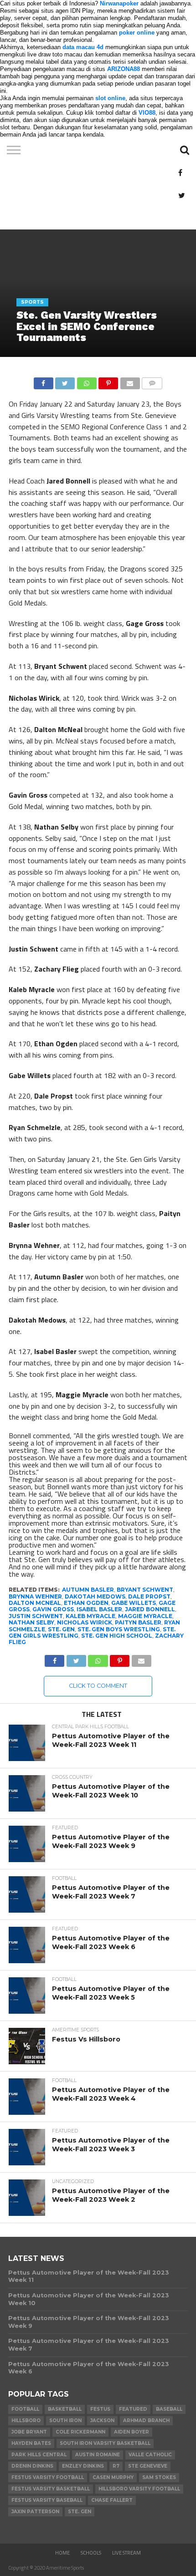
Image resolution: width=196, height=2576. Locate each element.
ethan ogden (86, 1603)
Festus (100, 2409)
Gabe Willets (134, 1603)
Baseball (169, 2409)
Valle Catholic (150, 2455)
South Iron (65, 2421)
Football (25, 2409)
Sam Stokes (159, 2477)
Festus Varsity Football (48, 2477)
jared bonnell (150, 1609)
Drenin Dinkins (32, 2466)
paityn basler (138, 1622)
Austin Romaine (98, 2455)
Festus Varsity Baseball (47, 2500)
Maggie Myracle (145, 1616)
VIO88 (147, 113)
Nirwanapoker (119, 3)
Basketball (65, 2409)
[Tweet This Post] (65, 381)
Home (62, 2553)
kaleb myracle (90, 1616)
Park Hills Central (39, 2455)
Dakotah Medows (95, 1596)
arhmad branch (146, 2421)
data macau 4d (83, 47)
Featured (133, 2409)
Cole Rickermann (80, 2432)
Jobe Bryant (29, 2432)
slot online (110, 98)
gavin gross (53, 1609)
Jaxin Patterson (35, 2512)
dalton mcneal (35, 1603)
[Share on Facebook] (44, 381)
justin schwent (36, 1616)
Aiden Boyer (132, 2432)
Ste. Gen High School (117, 1636)
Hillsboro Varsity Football (139, 2489)
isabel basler (99, 1609)
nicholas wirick (85, 1622)
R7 (116, 2466)
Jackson (102, 2421)
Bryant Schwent (145, 1590)
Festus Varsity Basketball (51, 2489)
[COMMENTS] (152, 381)
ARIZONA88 (124, 69)
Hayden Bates (31, 2443)
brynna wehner (35, 1596)
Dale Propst (149, 1596)
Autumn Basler (88, 1590)
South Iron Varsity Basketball (105, 2443)
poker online (137, 33)
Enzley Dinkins (83, 2466)
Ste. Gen (61, 1629)
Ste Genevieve (148, 2466)
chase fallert (112, 2500)
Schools (91, 2553)
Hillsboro (26, 2421)
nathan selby (31, 1622)
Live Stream (126, 2553)
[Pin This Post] (108, 381)
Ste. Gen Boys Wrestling (119, 1629)
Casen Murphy (113, 2477)
